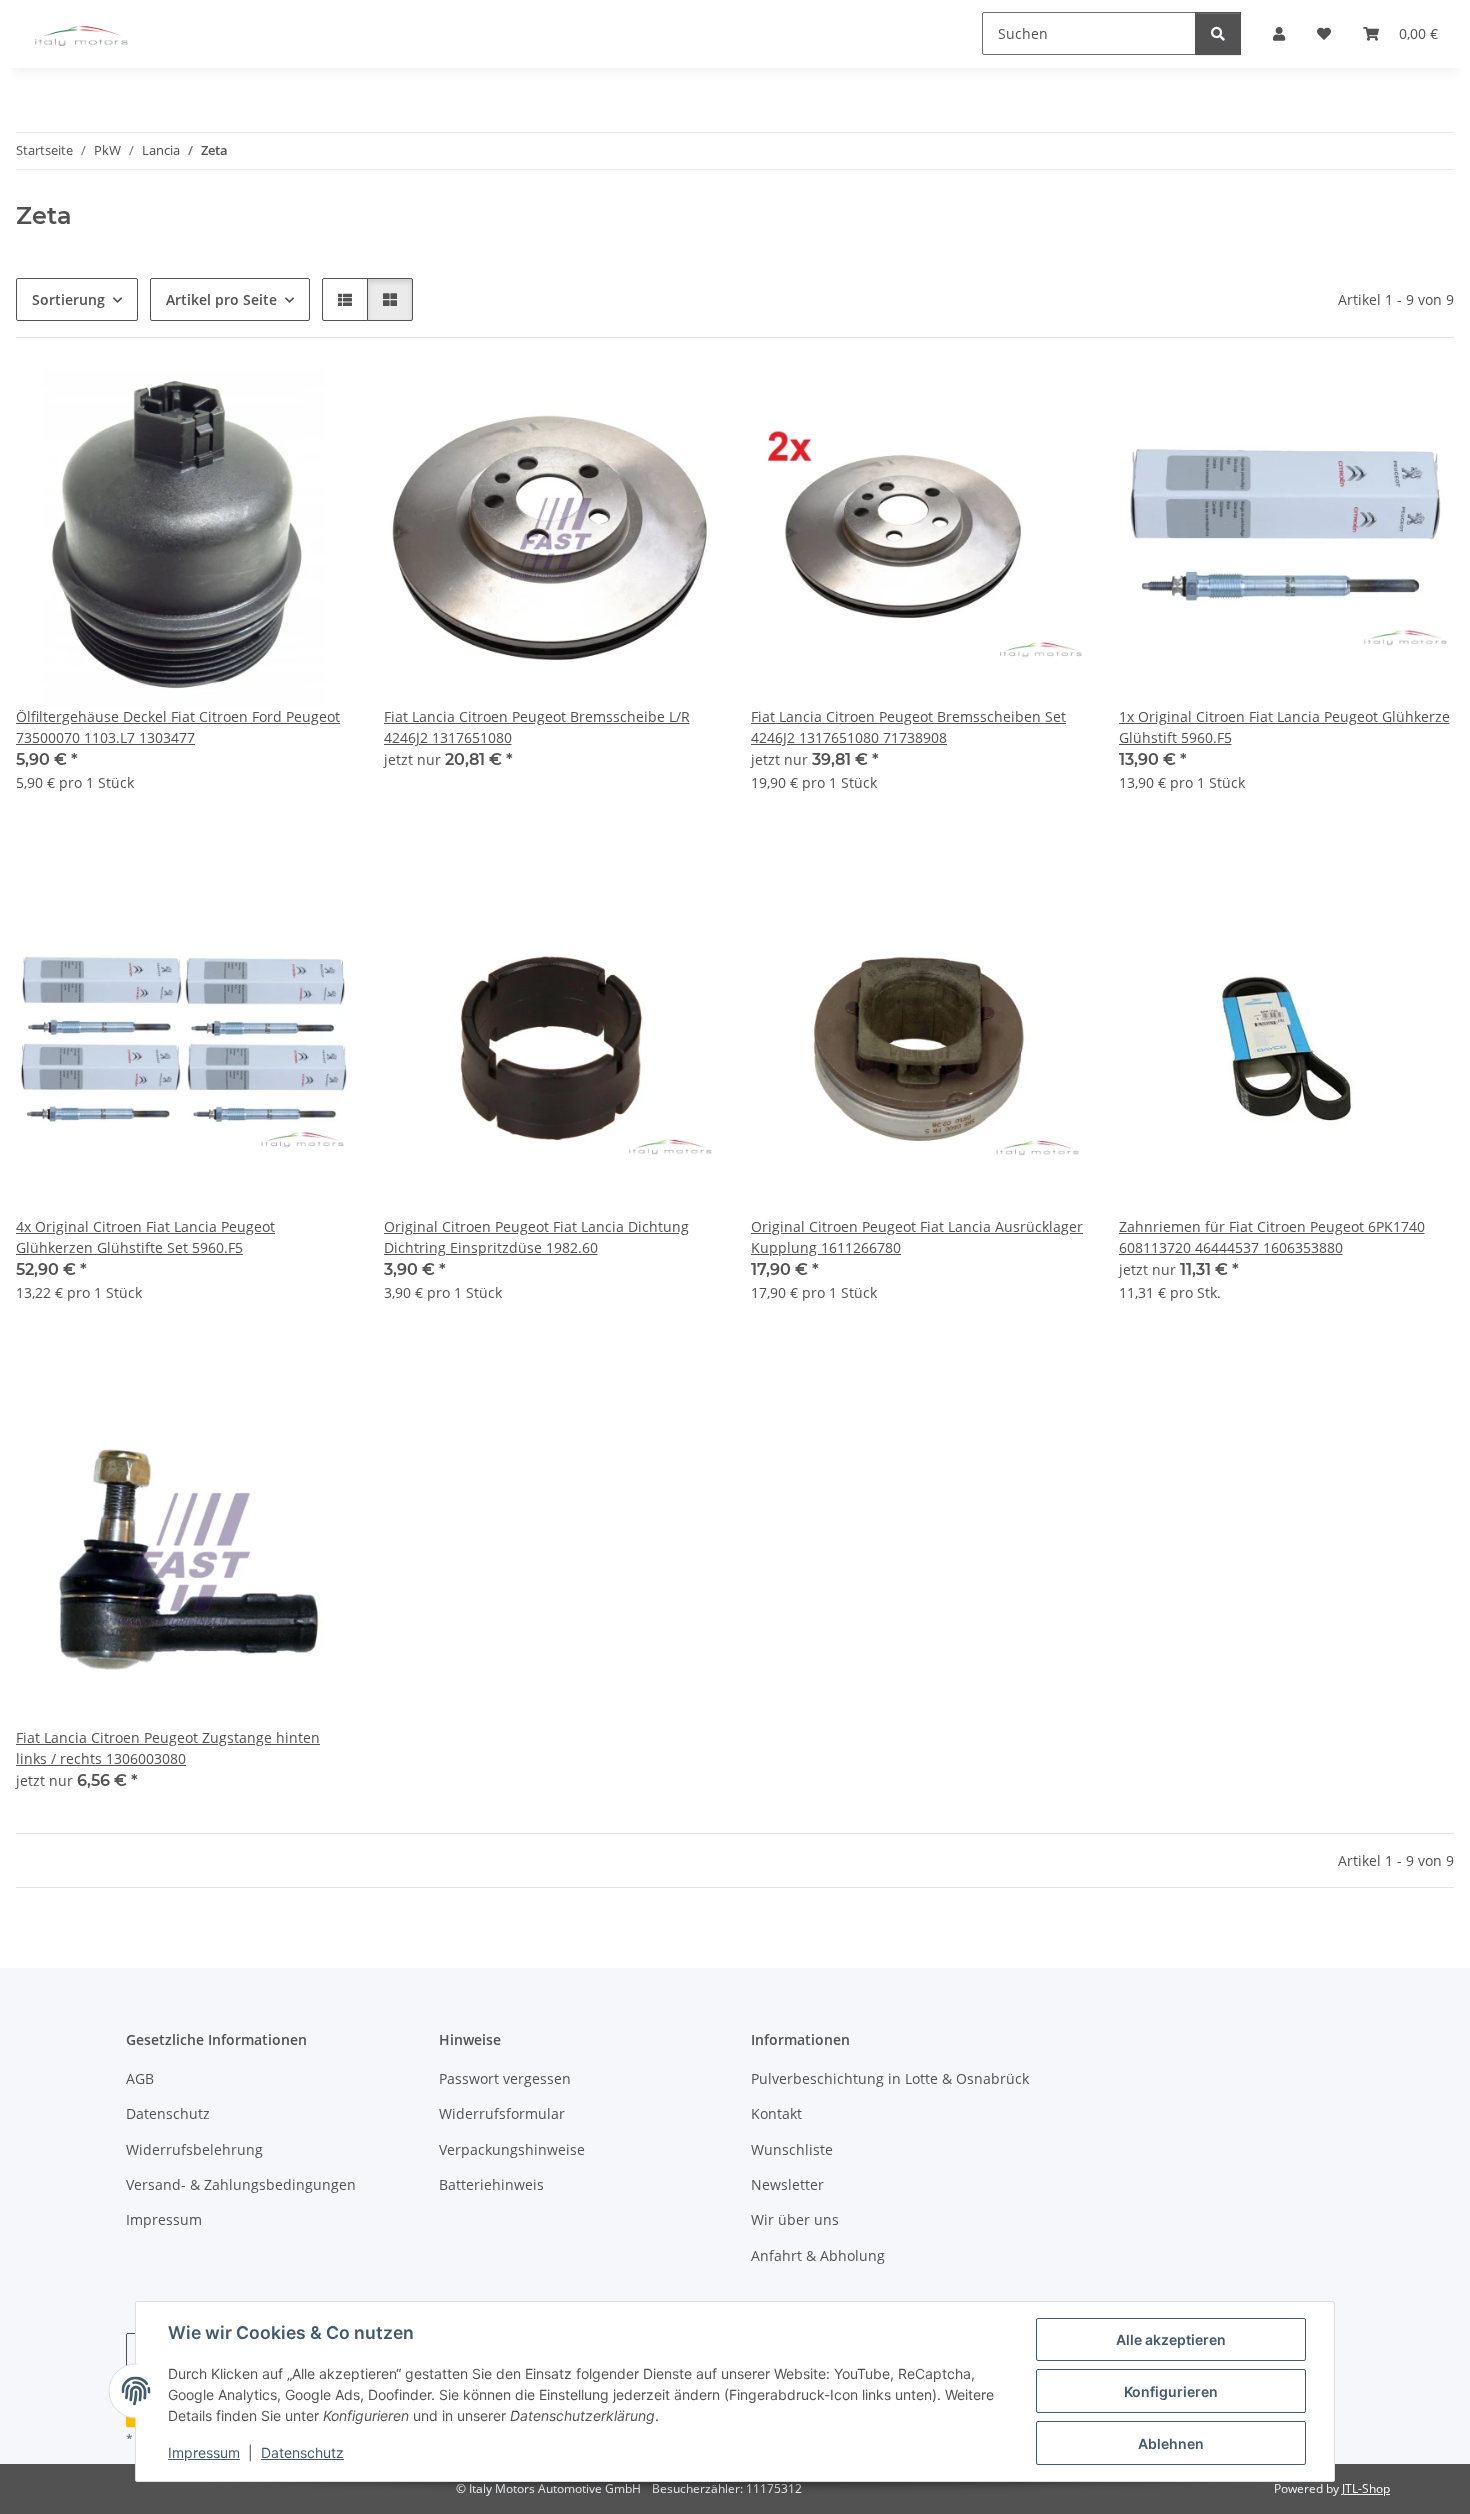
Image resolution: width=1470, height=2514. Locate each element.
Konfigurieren (1171, 2391)
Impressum (204, 2452)
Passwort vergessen (505, 2078)
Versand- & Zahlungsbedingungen (241, 2184)
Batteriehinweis (491, 2184)
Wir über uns (795, 2219)
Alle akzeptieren (1171, 2339)
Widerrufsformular (502, 2113)
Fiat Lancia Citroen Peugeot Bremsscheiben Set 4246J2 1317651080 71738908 (908, 727)
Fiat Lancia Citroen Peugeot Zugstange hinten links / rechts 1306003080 (168, 1748)
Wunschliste (792, 2149)
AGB (140, 2078)
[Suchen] (1218, 33)
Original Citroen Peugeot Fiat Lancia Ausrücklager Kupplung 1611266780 (917, 1237)
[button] (345, 299)
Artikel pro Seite (221, 299)
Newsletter (787, 2184)
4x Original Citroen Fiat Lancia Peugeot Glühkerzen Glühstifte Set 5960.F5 (145, 1237)
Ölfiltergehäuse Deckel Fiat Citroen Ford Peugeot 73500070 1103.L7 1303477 (178, 727)
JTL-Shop (1366, 2488)
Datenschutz (302, 2452)
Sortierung (68, 299)
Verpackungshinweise (512, 2149)
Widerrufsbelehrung (194, 2149)
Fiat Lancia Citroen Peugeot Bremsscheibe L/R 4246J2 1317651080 (537, 727)
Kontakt (776, 2113)
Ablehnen (1171, 2443)
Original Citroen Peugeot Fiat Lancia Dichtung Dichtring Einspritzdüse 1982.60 (536, 1237)
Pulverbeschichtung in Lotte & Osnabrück (890, 2078)
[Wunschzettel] (318, 404)
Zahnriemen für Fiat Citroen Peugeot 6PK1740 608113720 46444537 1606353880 (1272, 1237)
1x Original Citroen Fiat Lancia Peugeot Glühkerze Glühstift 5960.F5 (1284, 727)
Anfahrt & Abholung (818, 2255)
